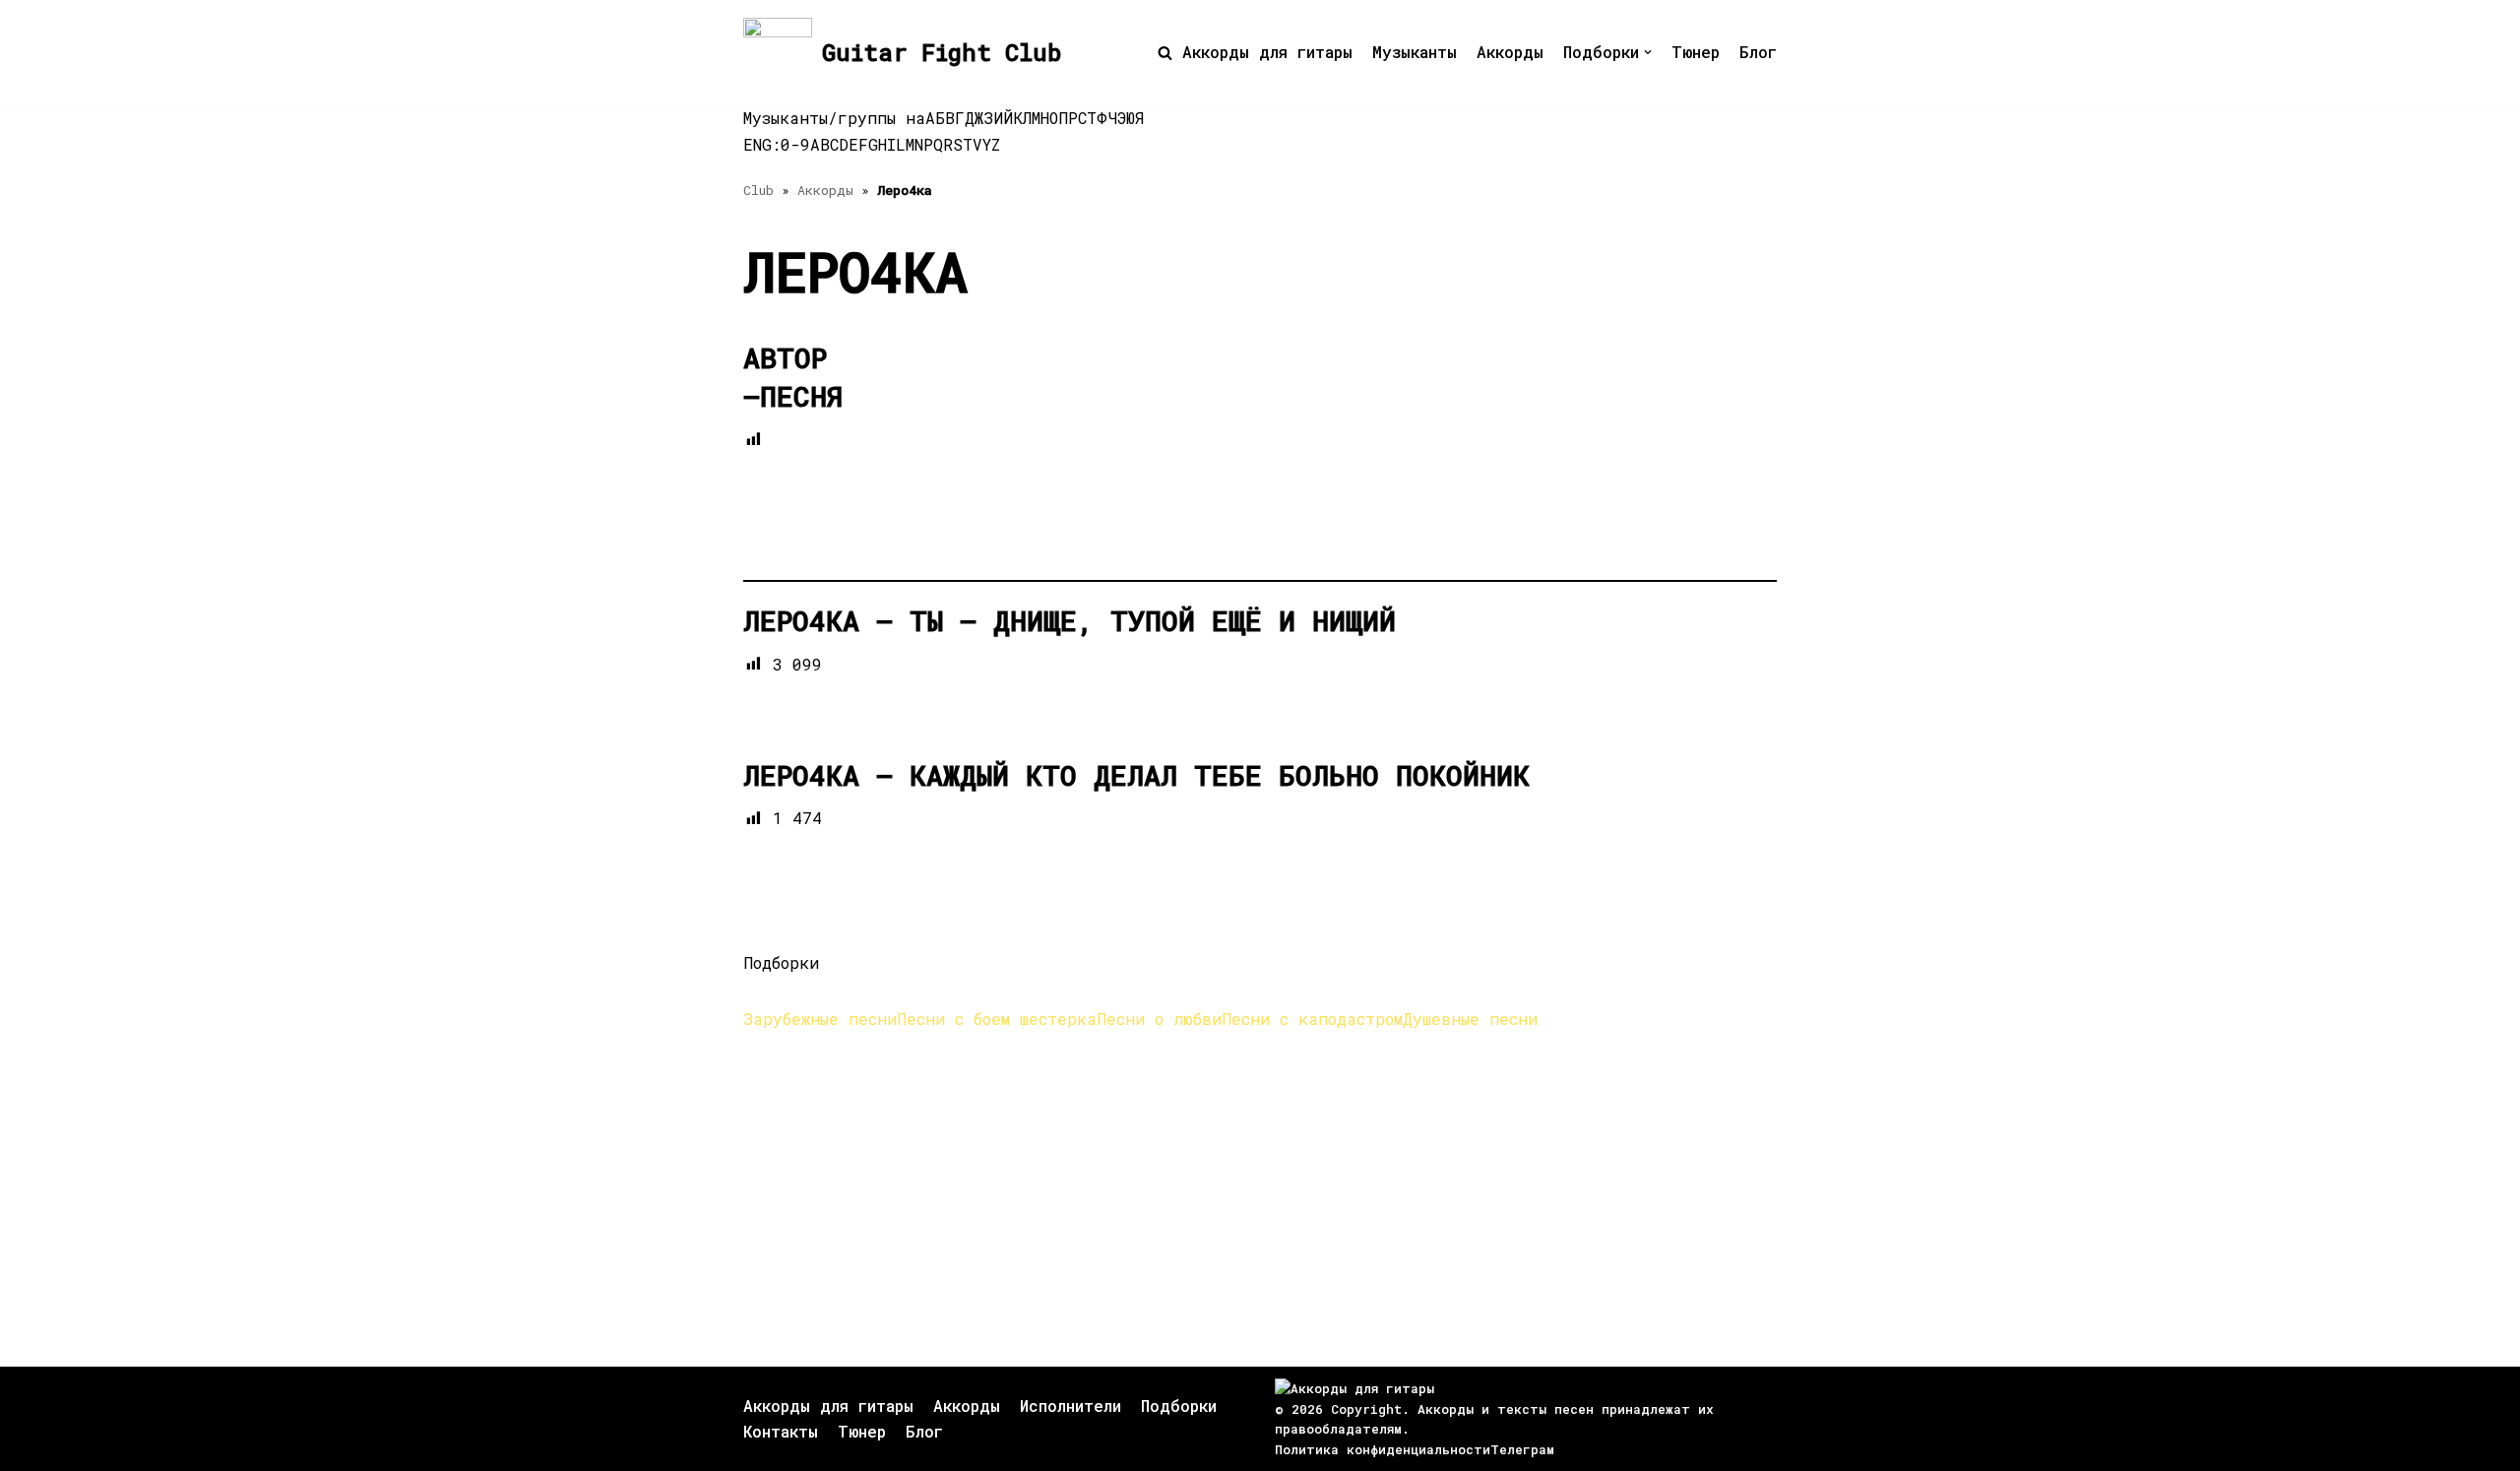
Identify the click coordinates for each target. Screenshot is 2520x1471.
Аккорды (1510, 52)
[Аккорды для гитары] (1354, 1388)
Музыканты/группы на (834, 118)
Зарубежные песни (820, 1019)
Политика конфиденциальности (1383, 1449)
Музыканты (1415, 52)
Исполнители (1071, 1406)
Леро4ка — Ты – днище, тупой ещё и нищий (1070, 621)
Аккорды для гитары (1267, 52)
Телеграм (1522, 1449)
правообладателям (1338, 1429)
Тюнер (1696, 52)
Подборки (1179, 1406)
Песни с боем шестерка (997, 1019)
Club (758, 190)
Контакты (781, 1431)
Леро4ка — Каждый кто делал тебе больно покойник (1136, 775)
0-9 (795, 144)
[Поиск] (1165, 53)
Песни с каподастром (1312, 1019)
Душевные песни (1470, 1019)
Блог (1758, 52)
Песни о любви (1159, 1019)
